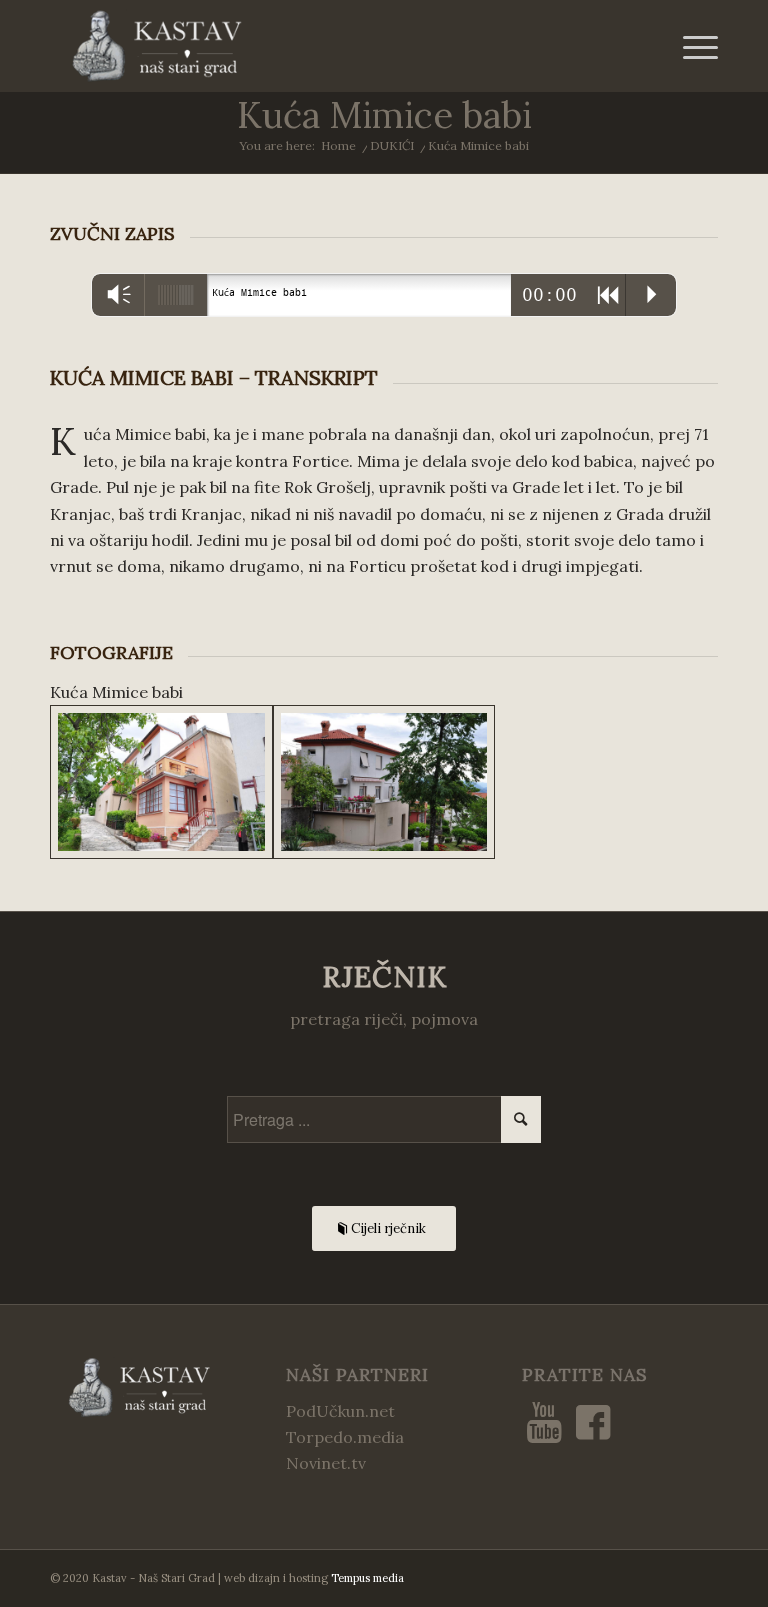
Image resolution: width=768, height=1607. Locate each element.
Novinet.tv (326, 1463)
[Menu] (690, 46)
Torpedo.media (345, 1437)
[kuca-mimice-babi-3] (161, 781)
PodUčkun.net (340, 1411)
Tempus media (367, 1578)
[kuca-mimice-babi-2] (384, 781)
